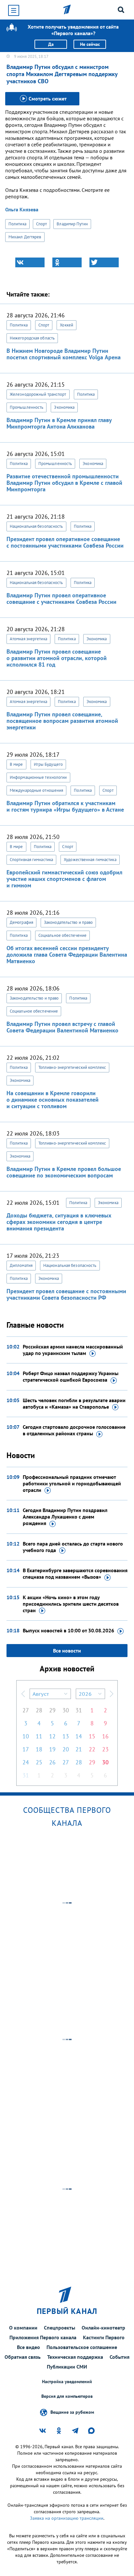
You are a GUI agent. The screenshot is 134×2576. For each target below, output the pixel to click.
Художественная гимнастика (90, 860)
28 (39, 1710)
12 (52, 1736)
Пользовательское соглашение (82, 2347)
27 (26, 1710)
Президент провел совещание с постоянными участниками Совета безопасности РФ (66, 1294)
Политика (17, 224)
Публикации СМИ (67, 2367)
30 (66, 1710)
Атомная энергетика (28, 639)
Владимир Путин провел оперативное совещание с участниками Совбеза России (61, 598)
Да (51, 44)
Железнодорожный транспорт (38, 394)
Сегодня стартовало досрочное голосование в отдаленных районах (74, 1430)
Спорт (42, 224)
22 (92, 1749)
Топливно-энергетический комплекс (72, 1067)
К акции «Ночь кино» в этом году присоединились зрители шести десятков (71, 1604)
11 (39, 1736)
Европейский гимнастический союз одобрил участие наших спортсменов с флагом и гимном (64, 879)
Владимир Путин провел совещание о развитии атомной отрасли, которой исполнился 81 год (57, 658)
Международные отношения (36, 790)
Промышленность (27, 407)
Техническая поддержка (75, 2357)
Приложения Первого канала (43, 2337)
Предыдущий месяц (23, 1694)
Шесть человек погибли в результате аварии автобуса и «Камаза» (74, 1403)
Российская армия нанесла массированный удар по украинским (73, 1350)
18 (39, 1749)
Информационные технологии (38, 777)
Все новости (67, 1651)
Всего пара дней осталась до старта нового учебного (73, 1547)
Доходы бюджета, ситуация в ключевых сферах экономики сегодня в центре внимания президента (59, 1222)
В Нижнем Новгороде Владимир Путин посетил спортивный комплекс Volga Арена (64, 354)
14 (79, 1736)
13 (66, 1736)
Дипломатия (21, 1265)
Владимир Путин (72, 224)
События (120, 2357)
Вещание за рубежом (72, 2412)
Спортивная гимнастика (31, 860)
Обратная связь (23, 2357)
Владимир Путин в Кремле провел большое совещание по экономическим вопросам (64, 1172)
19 (52, 1749)
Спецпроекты (60, 2328)
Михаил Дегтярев (25, 237)
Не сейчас (90, 44)
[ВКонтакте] (30, 262)
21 (79, 1749)
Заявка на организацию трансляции (67, 2518)
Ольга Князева (22, 209)
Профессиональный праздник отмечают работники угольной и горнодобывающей (72, 1483)
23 (105, 1749)
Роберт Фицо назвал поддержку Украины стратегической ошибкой (71, 1376)
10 (26, 1736)
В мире (16, 764)
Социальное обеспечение (62, 935)
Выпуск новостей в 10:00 (68, 1630)
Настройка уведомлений (67, 2382)
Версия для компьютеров (67, 2396)
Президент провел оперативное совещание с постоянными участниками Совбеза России (65, 542)
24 (26, 1762)
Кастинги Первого (104, 2337)
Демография (21, 922)
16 (105, 1736)
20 (66, 1749)
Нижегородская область (32, 338)
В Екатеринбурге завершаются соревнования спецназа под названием (75, 1573)
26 (52, 1762)
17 (26, 1749)
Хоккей (67, 325)
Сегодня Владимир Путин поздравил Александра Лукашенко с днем (65, 1517)
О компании (23, 2328)
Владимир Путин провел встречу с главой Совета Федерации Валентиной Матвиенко (62, 1027)
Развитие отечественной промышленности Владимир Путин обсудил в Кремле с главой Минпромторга (64, 483)
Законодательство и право (68, 922)
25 (39, 1762)
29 (52, 1710)
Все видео (28, 2347)
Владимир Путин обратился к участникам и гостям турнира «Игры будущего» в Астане (65, 806)
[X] (104, 262)
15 (92, 1736)
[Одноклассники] (67, 262)
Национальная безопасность (36, 526)
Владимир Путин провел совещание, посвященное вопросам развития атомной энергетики (62, 721)
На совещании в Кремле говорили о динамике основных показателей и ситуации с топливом (53, 1100)
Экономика (64, 407)
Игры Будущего (48, 764)
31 (79, 1710)
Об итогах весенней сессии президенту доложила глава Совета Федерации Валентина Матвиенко (67, 955)
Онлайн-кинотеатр (103, 2328)
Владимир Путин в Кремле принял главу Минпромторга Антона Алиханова (59, 423)
